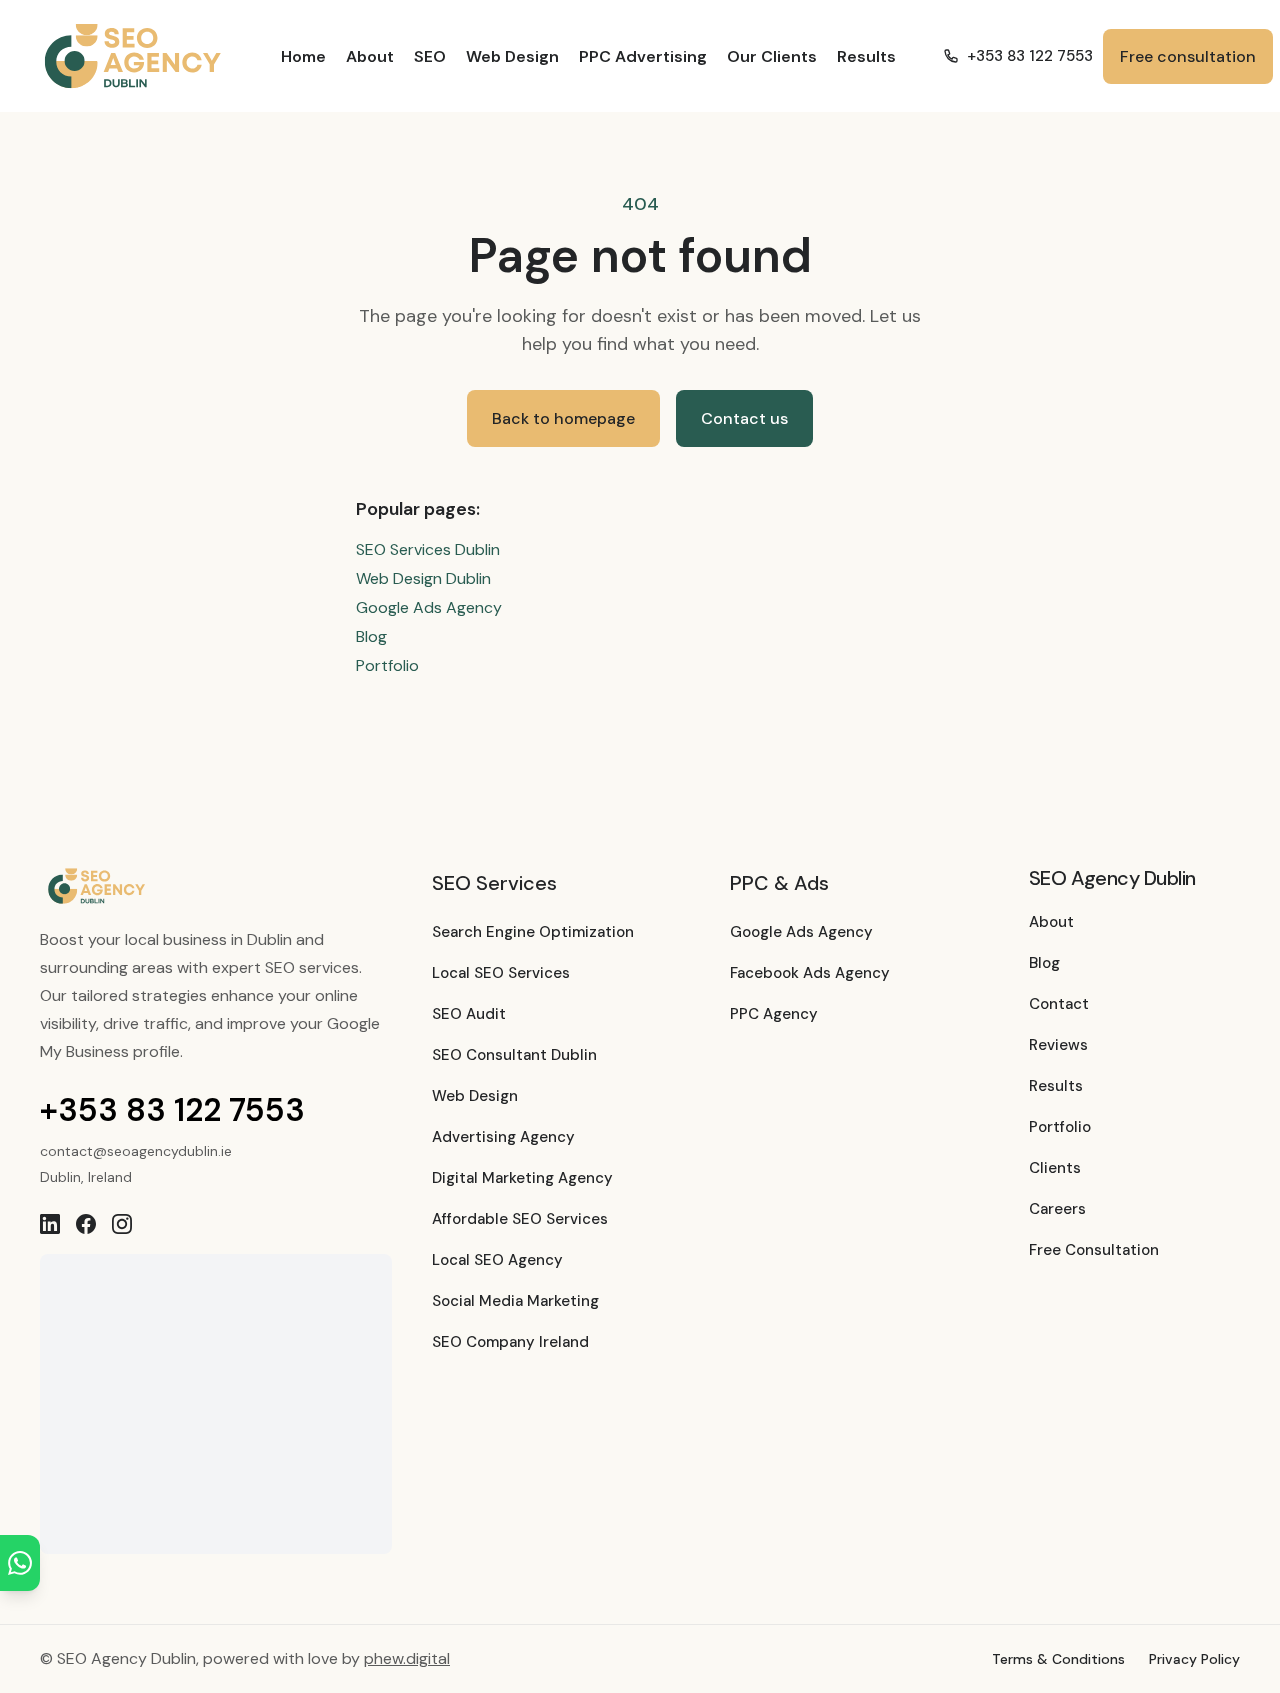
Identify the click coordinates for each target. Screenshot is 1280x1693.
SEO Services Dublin (428, 549)
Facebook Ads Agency (810, 973)
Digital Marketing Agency (522, 1178)
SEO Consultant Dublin (514, 1055)
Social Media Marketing (515, 1301)
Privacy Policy (1194, 1659)
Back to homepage (563, 418)
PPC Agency (774, 1014)
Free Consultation (1094, 1250)
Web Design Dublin (423, 578)
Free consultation (1188, 56)
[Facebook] (86, 1224)
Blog (371, 636)
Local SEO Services (501, 973)
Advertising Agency (503, 1137)
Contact (1059, 1004)
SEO (430, 56)
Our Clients (772, 56)
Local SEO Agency (497, 1260)
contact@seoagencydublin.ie (136, 1151)
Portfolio (387, 665)
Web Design (512, 56)
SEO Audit (469, 1014)
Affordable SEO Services (520, 1219)
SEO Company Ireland (510, 1342)
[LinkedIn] (50, 1224)
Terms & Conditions (1058, 1659)
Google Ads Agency (429, 607)
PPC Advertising (643, 56)
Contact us (744, 418)
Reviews (1058, 1045)
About (370, 56)
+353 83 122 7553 (1030, 56)
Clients (1055, 1168)
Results (866, 56)
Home (303, 56)
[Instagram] (122, 1224)
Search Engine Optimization (533, 932)
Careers (1057, 1209)
